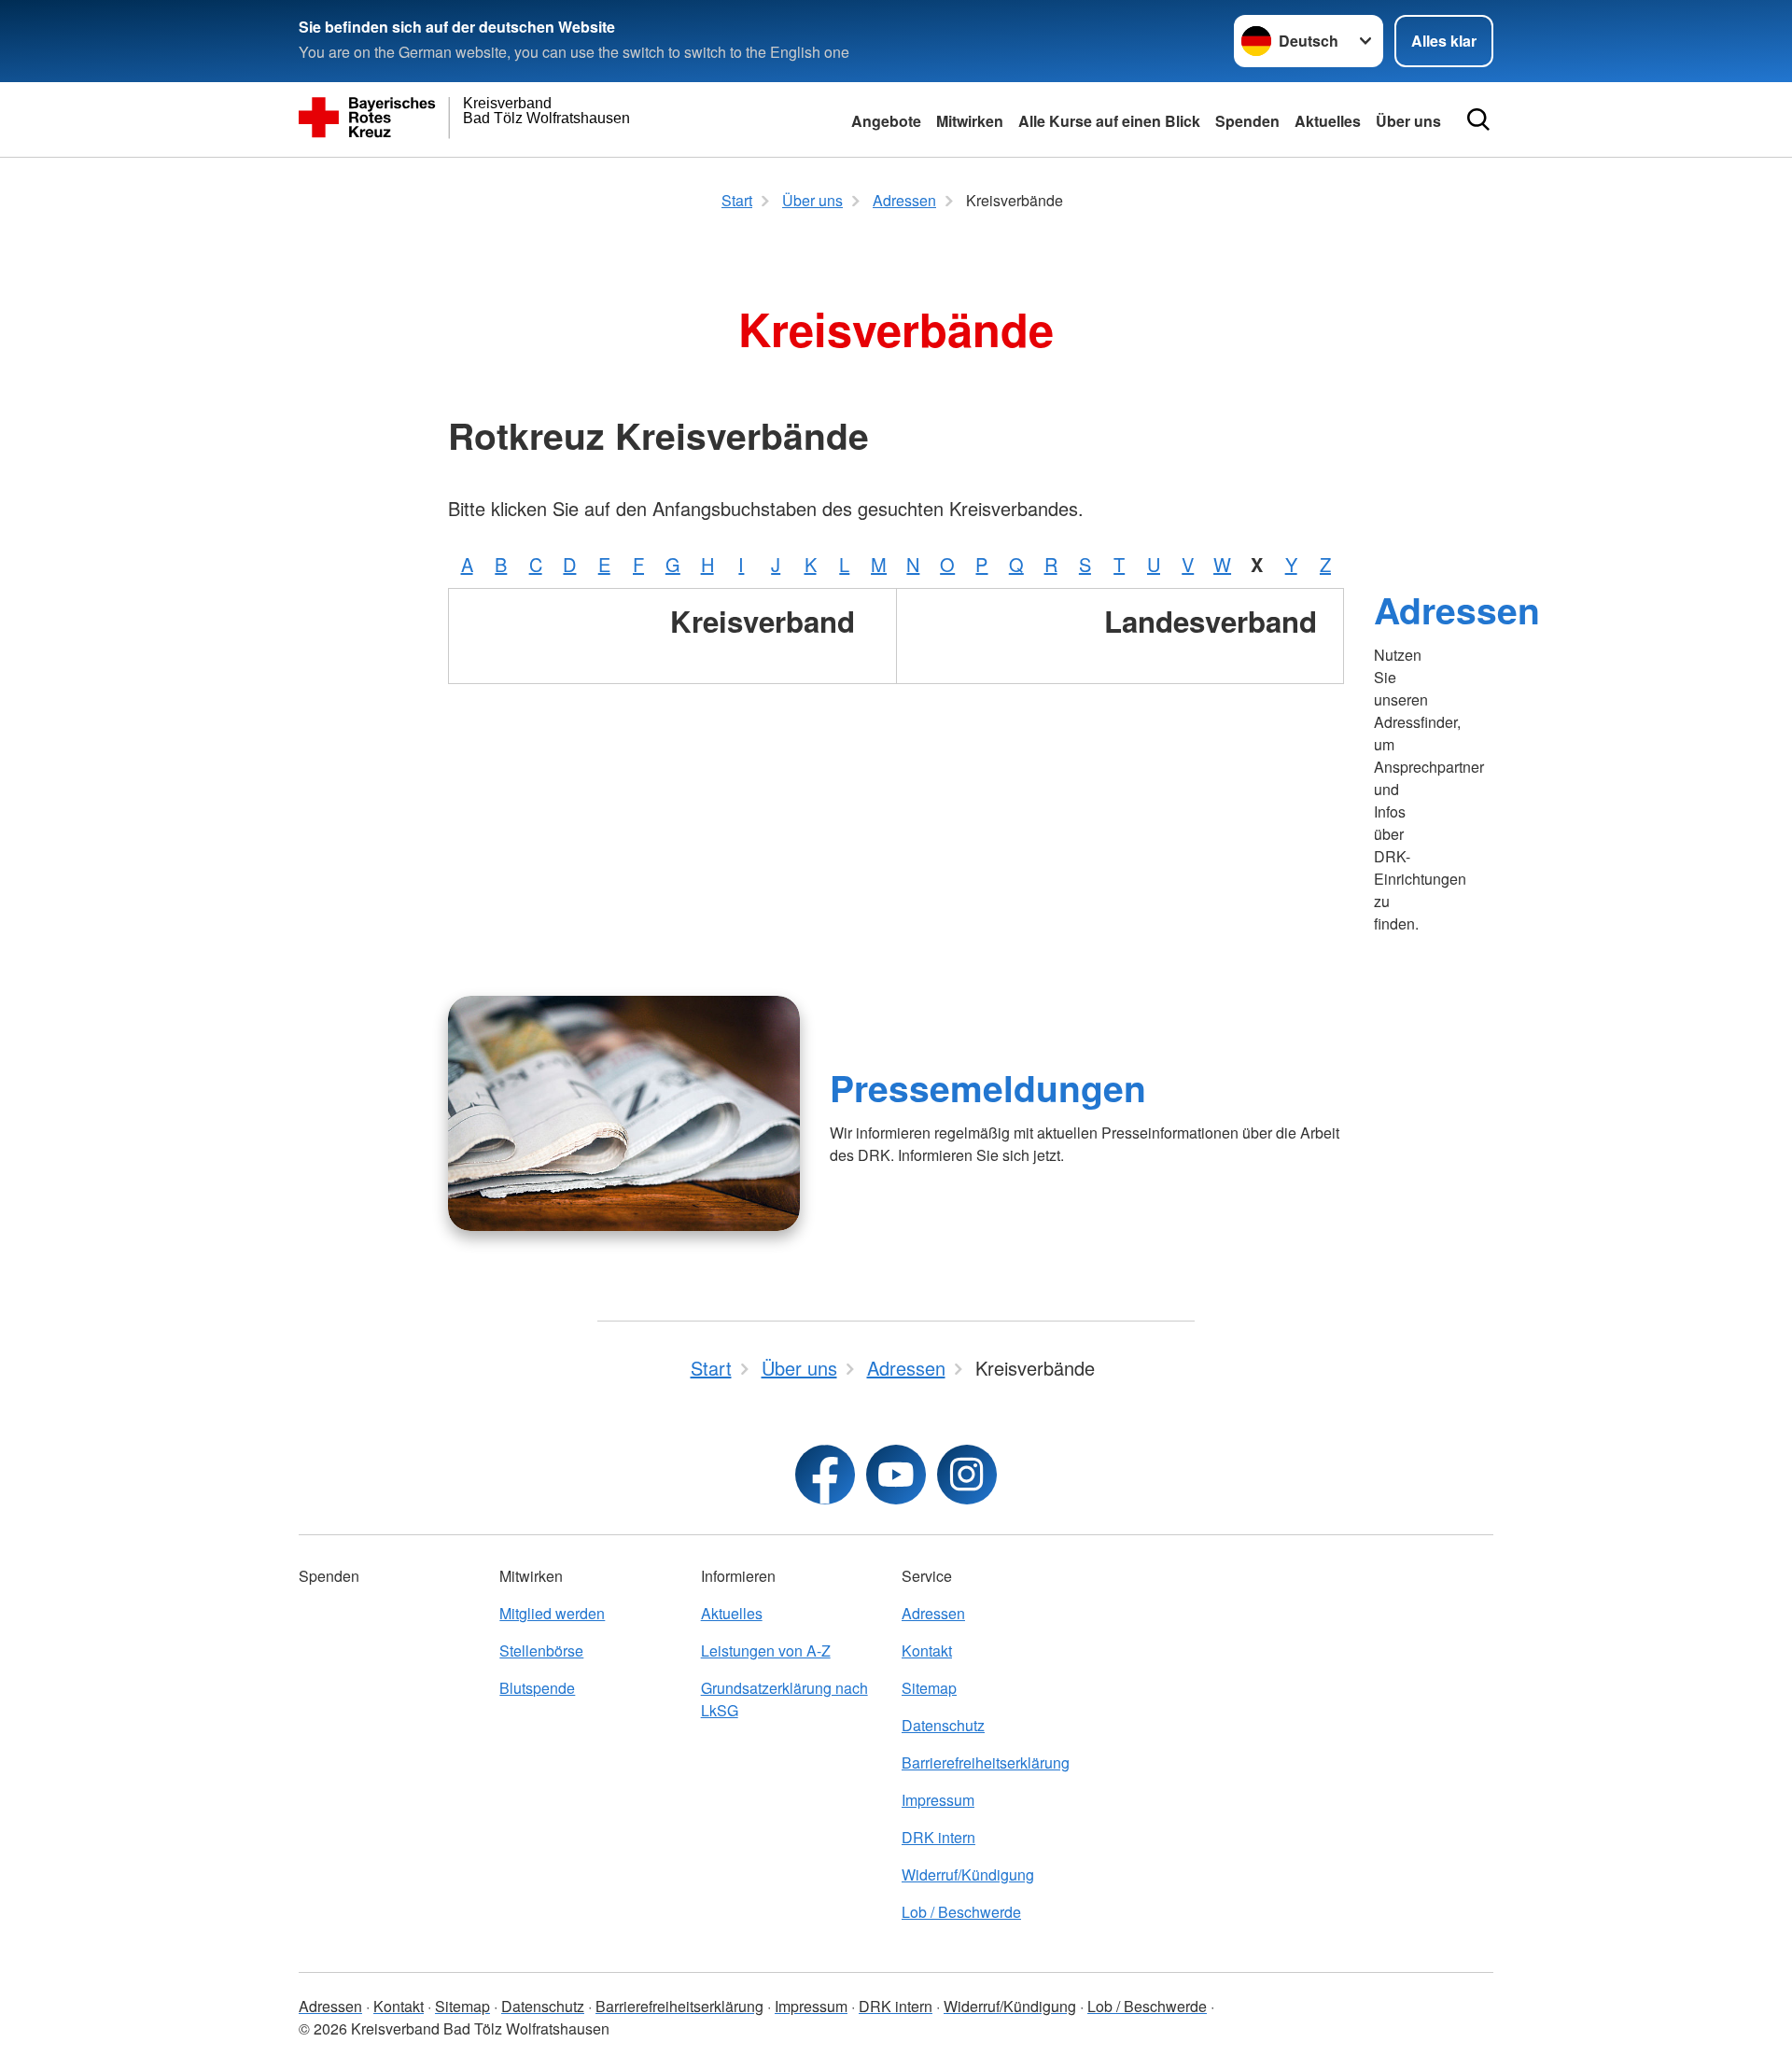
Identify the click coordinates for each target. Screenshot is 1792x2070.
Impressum (938, 1800)
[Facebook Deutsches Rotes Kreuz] (825, 1475)
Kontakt (927, 1650)
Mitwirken (970, 121)
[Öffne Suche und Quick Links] (1478, 119)
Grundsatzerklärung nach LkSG (784, 1699)
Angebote (886, 121)
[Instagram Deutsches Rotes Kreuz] (967, 1475)
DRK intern (938, 1837)
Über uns (1408, 121)
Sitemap (929, 1688)
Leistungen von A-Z (766, 1650)
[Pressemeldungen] (624, 1113)
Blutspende (537, 1688)
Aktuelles (1328, 121)
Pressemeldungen (988, 1087)
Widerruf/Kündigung (968, 1874)
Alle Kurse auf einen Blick (1109, 121)
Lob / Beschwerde (961, 1912)
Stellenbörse (541, 1650)
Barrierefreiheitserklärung (986, 1762)
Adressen (1457, 609)
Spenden (1247, 121)
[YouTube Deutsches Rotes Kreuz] (896, 1475)
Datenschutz (943, 1725)
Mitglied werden (552, 1613)
